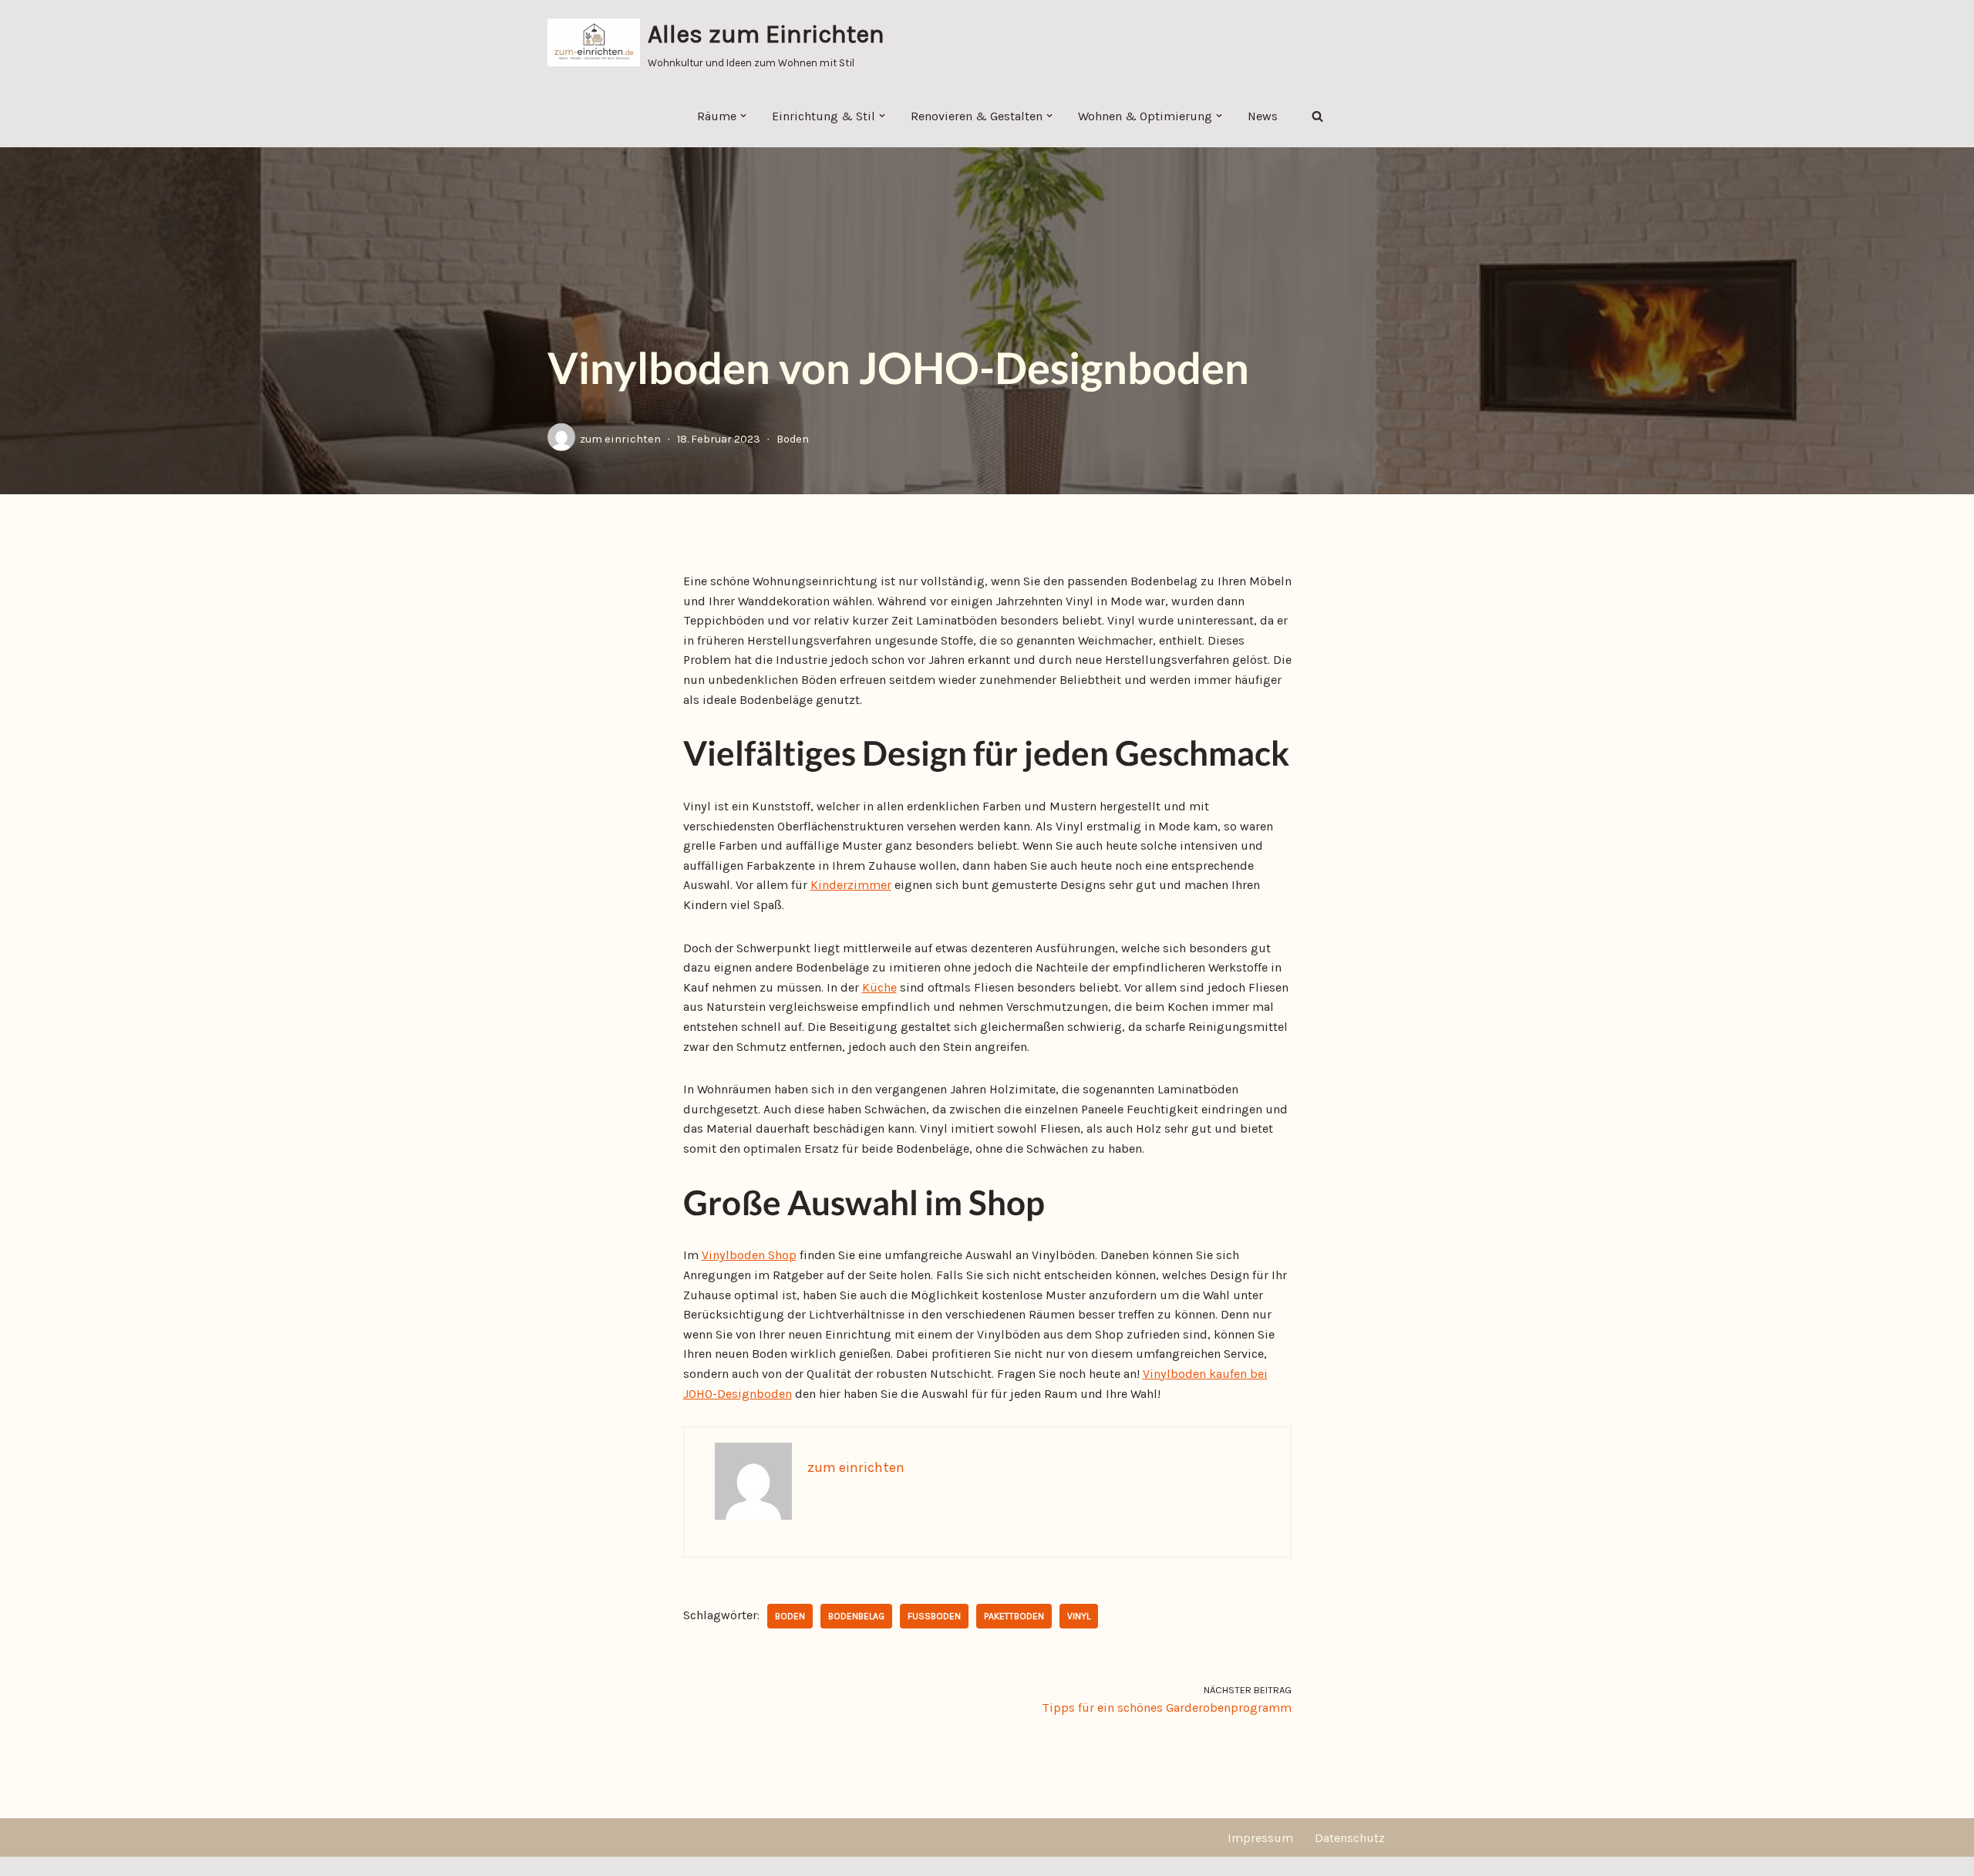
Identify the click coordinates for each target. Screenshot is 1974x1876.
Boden (793, 439)
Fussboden (934, 1616)
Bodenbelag (856, 1616)
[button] (743, 116)
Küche (879, 987)
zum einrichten (620, 439)
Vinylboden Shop (749, 1255)
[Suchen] (1317, 116)
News (1263, 116)
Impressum (1260, 1838)
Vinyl (1079, 1616)
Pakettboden (1014, 1616)
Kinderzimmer (851, 885)
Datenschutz (1350, 1838)
